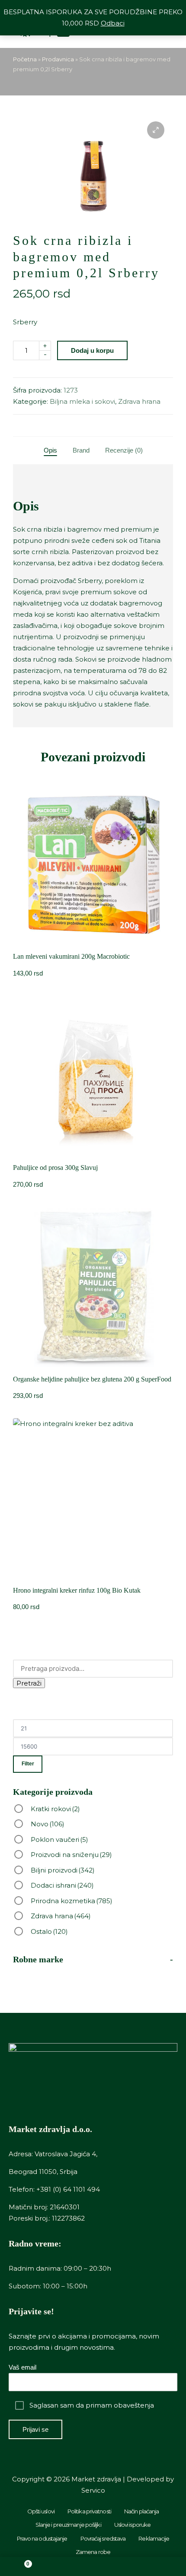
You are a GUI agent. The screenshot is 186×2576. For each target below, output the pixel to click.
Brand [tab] (81, 450)
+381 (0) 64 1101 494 (68, 2189)
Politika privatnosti (89, 2511)
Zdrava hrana (139, 401)
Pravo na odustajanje (42, 2538)
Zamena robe (93, 2552)
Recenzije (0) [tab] (124, 450)
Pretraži (29, 1683)
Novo (48, 1824)
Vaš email (22, 2367)
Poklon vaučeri (59, 1839)
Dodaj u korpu (92, 350)
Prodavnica (58, 59)
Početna (25, 59)
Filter (28, 1764)
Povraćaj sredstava (103, 2538)
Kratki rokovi (55, 1809)
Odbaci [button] (113, 23)
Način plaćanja (141, 2511)
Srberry (25, 322)
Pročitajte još (93, 1365)
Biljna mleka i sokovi (82, 401)
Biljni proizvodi (63, 1870)
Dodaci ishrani (62, 1885)
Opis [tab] (50, 450)
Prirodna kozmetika (72, 1901)
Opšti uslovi (41, 2511)
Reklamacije (154, 2538)
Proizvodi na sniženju (71, 1855)
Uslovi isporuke (133, 2525)
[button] (156, 130)
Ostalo (49, 1931)
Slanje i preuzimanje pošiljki (68, 2525)
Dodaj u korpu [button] (93, 943)
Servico (93, 2490)
